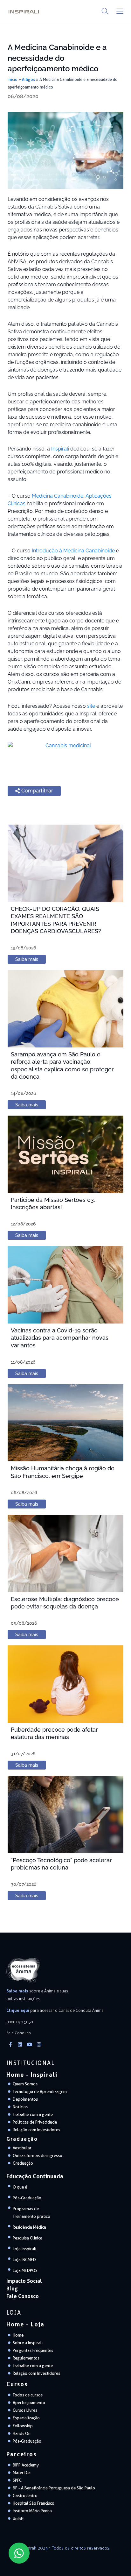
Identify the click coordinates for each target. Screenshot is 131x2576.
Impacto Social (24, 2281)
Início (13, 79)
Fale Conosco (23, 2296)
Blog (12, 2289)
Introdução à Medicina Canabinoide (73, 551)
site (91, 706)
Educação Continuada (35, 2176)
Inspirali (60, 449)
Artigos (28, 79)
